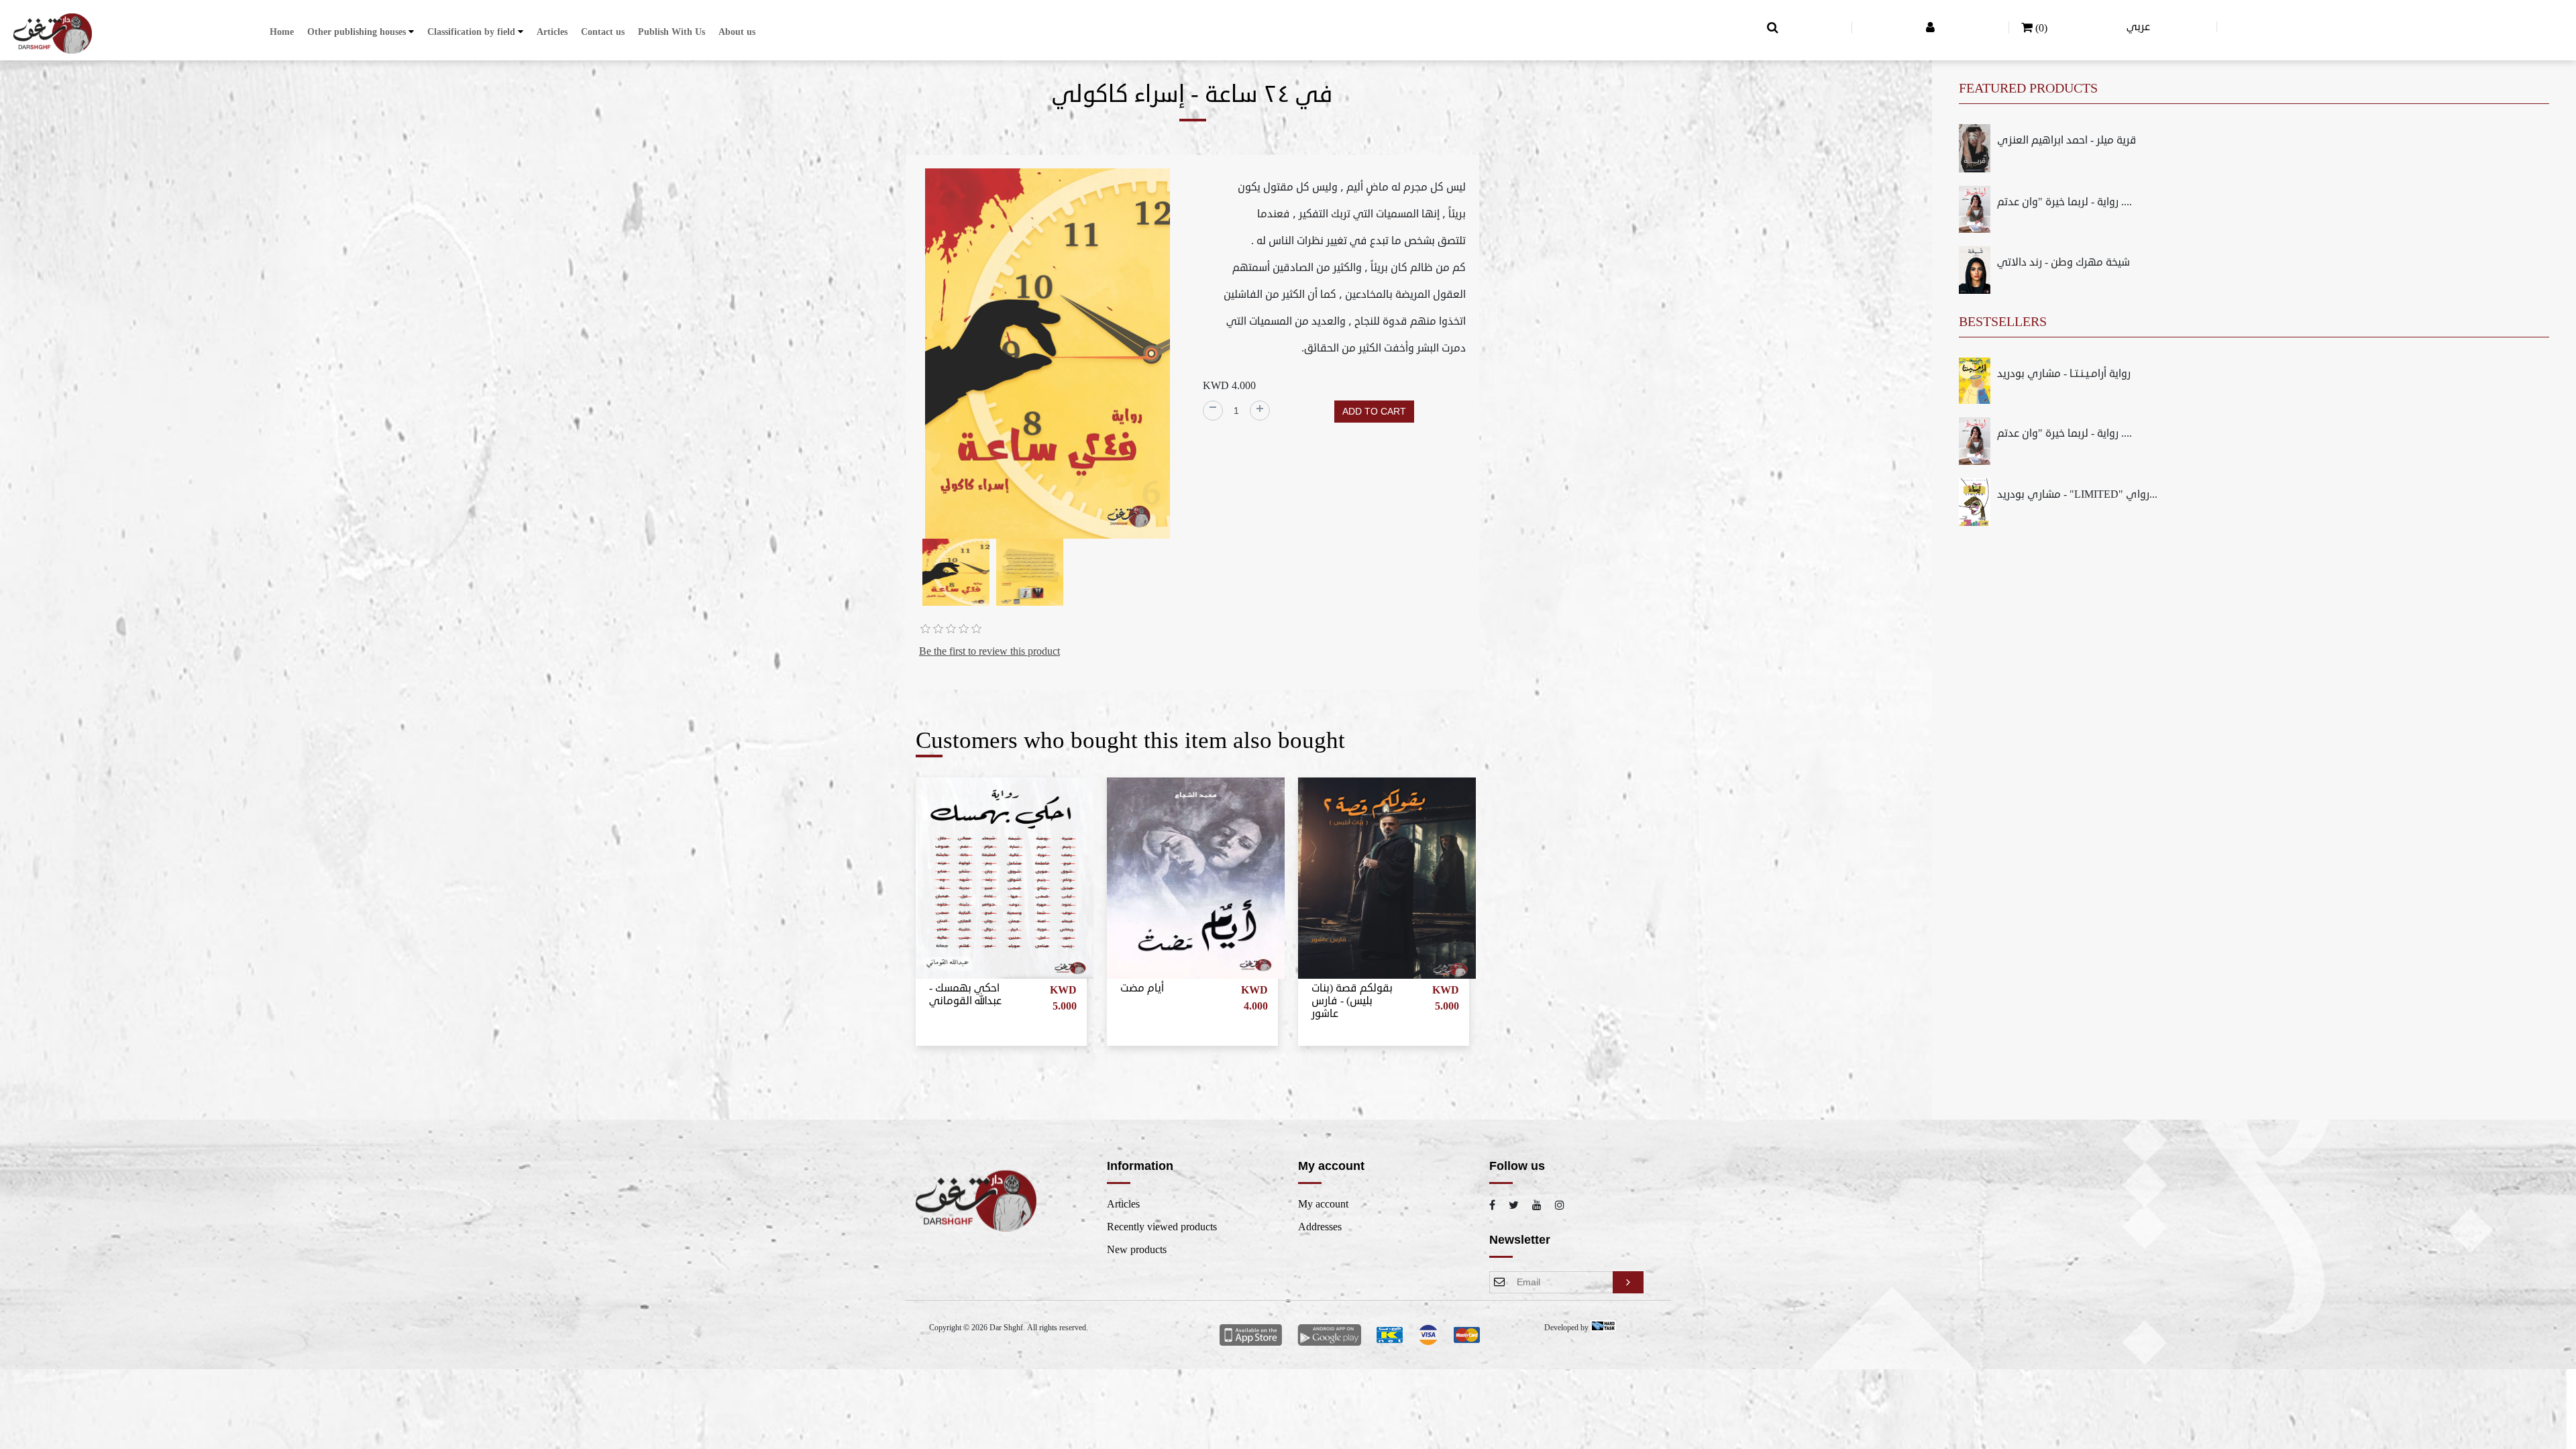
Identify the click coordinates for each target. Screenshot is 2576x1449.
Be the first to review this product (989, 651)
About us (737, 32)
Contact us (603, 32)
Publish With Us (672, 32)
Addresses (1320, 1227)
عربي (2138, 27)
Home (282, 32)
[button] (361, 32)
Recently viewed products (1162, 1227)
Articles (552, 32)
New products (1137, 1250)
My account (1323, 1204)
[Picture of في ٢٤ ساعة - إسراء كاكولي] (1048, 356)
